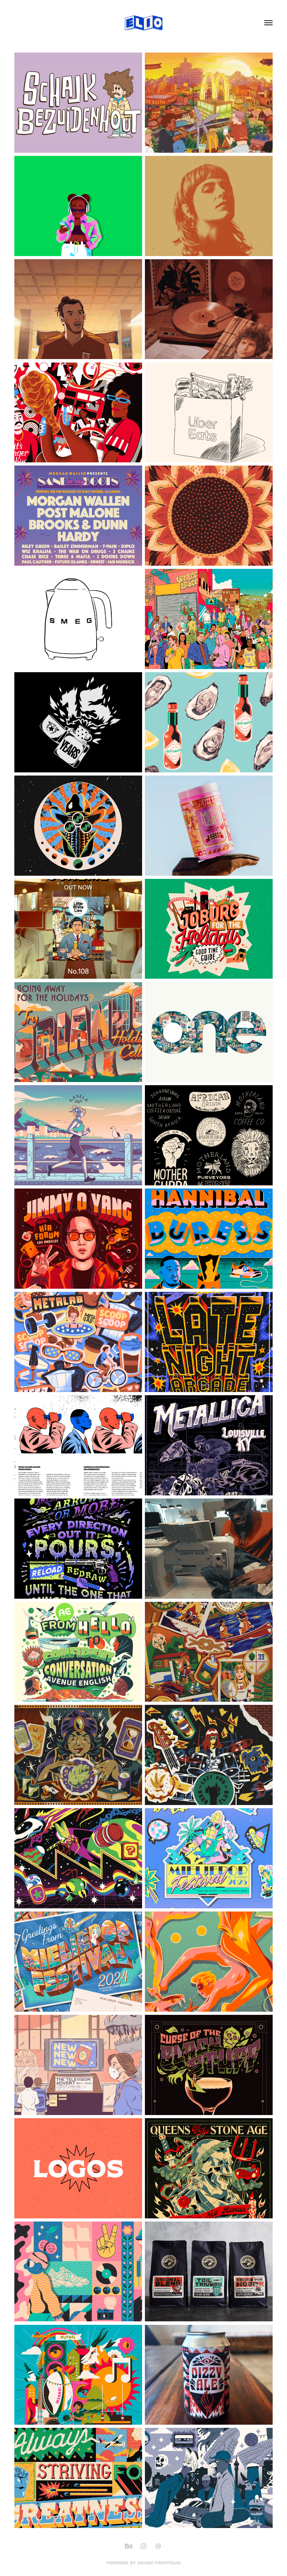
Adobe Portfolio (159, 2563)
